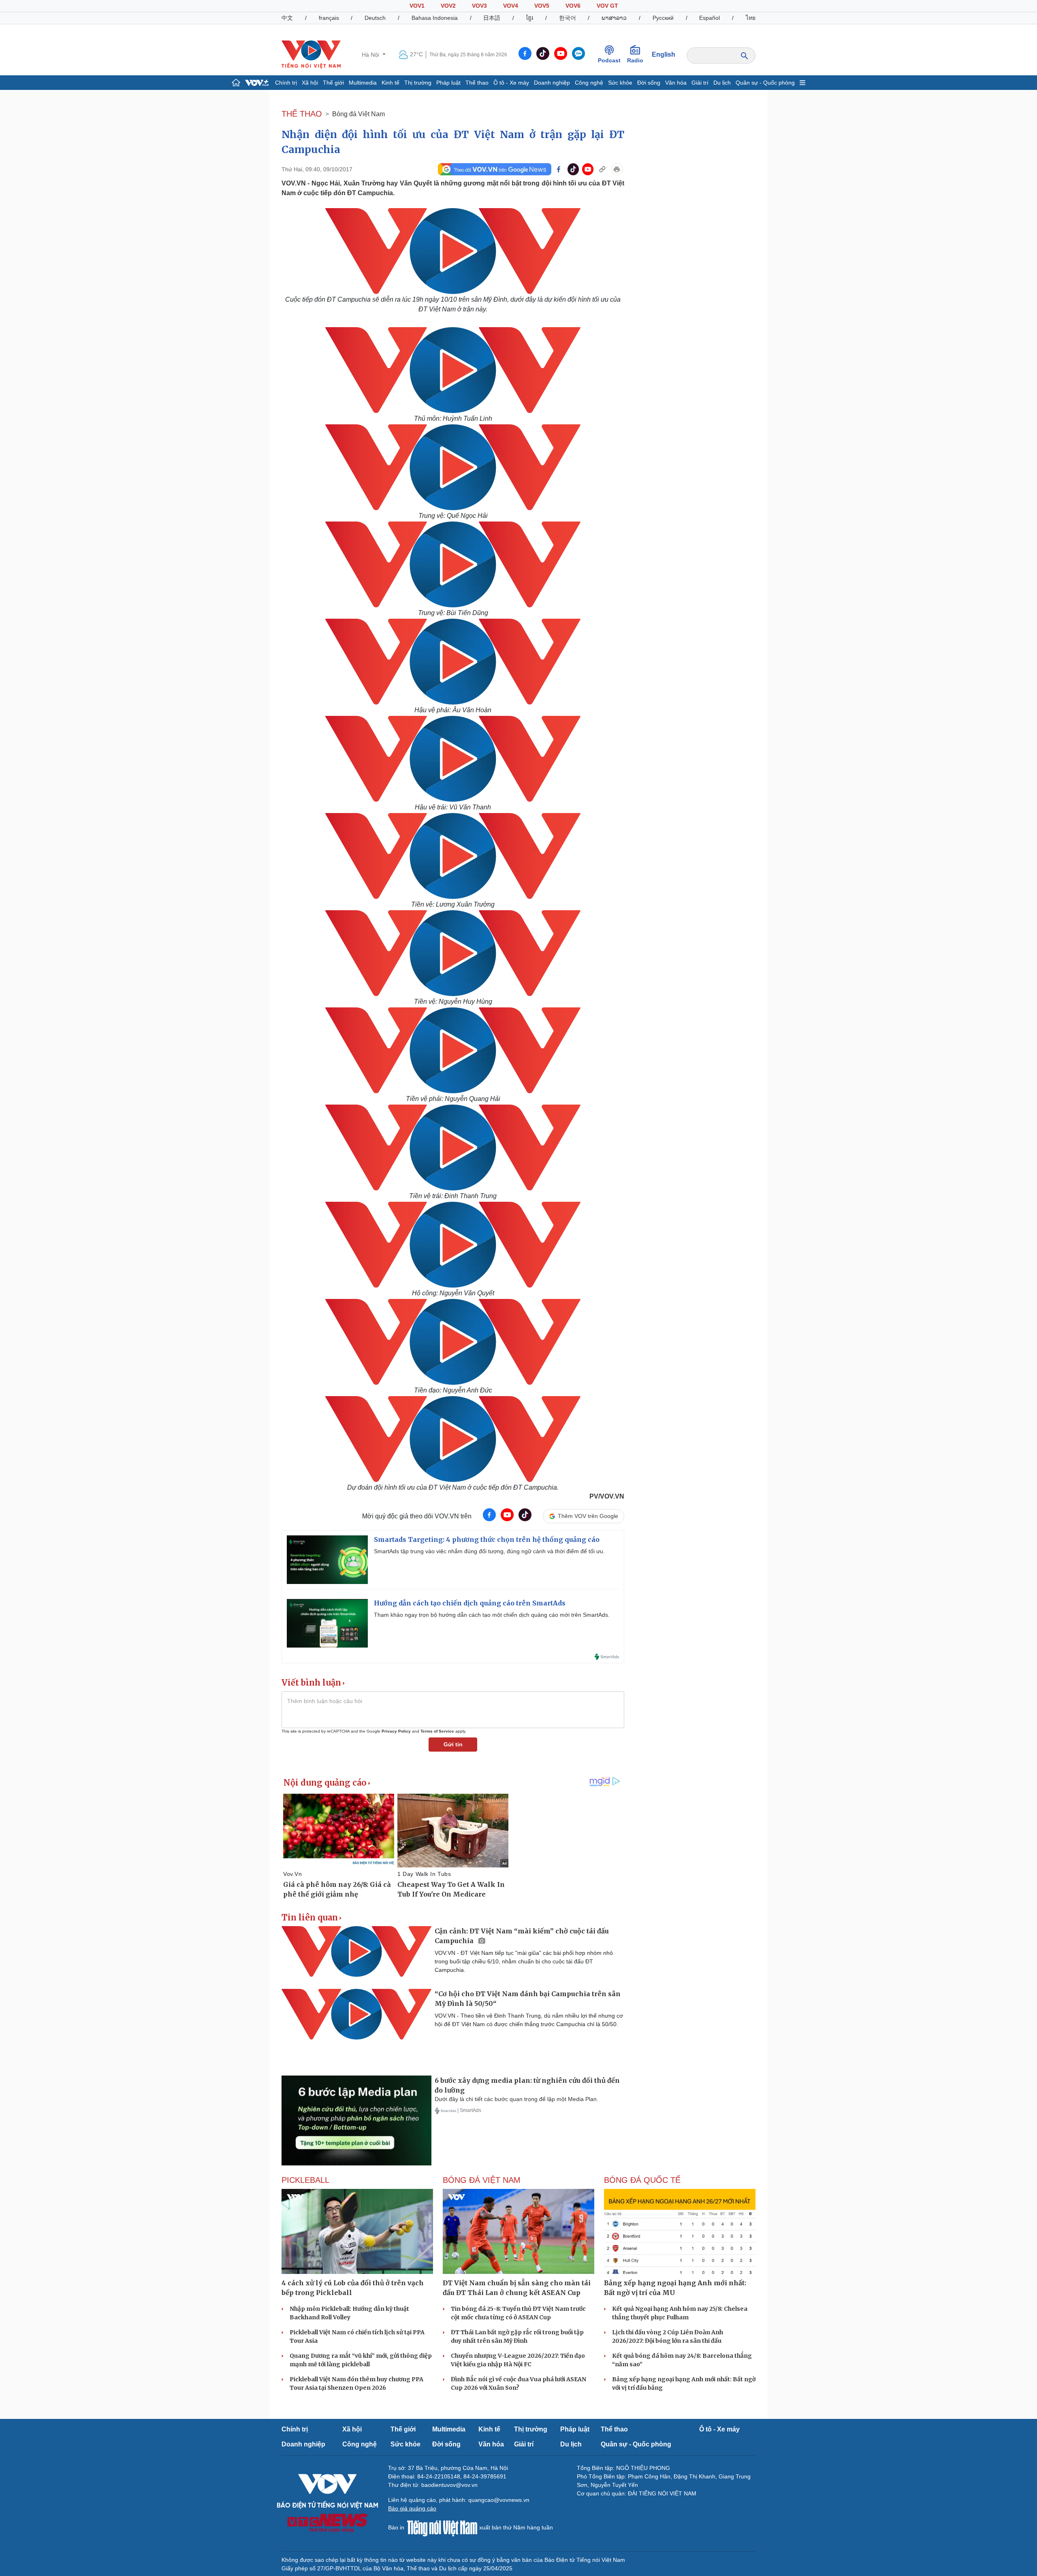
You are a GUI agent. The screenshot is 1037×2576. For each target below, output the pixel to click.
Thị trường (418, 83)
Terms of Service (437, 1731)
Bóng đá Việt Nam (358, 114)
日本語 (492, 18)
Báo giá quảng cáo (412, 2508)
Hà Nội (371, 55)
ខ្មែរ (530, 18)
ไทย (751, 18)
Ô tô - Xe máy (511, 83)
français (329, 18)
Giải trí (700, 83)
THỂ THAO (302, 114)
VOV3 (479, 6)
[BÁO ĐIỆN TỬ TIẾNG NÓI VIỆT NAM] (311, 54)
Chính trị (286, 83)
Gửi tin (453, 1744)
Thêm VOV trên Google (588, 1516)
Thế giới (333, 83)
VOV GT (607, 6)
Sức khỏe (620, 83)
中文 (287, 18)
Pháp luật (448, 83)
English (664, 54)
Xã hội (310, 83)
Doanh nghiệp (552, 83)
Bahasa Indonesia (435, 18)
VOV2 (448, 6)
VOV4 (511, 6)
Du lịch (722, 83)
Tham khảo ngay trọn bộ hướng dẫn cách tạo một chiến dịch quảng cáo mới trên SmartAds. (492, 1615)
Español (709, 18)
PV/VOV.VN (607, 1496)
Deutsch (375, 18)
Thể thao (477, 83)
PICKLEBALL (305, 2180)
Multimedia (363, 83)
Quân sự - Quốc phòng (765, 83)
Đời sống (649, 83)
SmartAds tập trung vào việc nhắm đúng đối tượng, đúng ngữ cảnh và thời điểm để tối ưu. (489, 1551)
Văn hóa (676, 83)
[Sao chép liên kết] (602, 169)
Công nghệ (589, 83)
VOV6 (573, 6)
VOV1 (417, 6)
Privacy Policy (396, 1731)
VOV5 (542, 6)
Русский (663, 18)
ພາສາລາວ (614, 18)
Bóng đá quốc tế (642, 2180)
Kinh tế (390, 83)
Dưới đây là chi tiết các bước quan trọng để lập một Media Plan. (516, 2099)
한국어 (568, 18)
